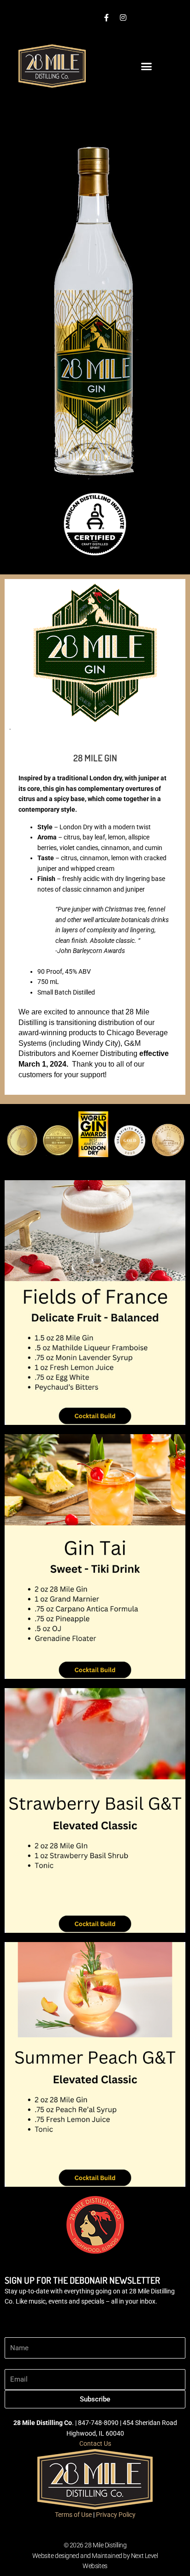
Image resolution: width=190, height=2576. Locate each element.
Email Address (25, 2364)
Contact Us (95, 2443)
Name (13, 2332)
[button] (147, 66)
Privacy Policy (116, 2515)
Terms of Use (73, 2515)
